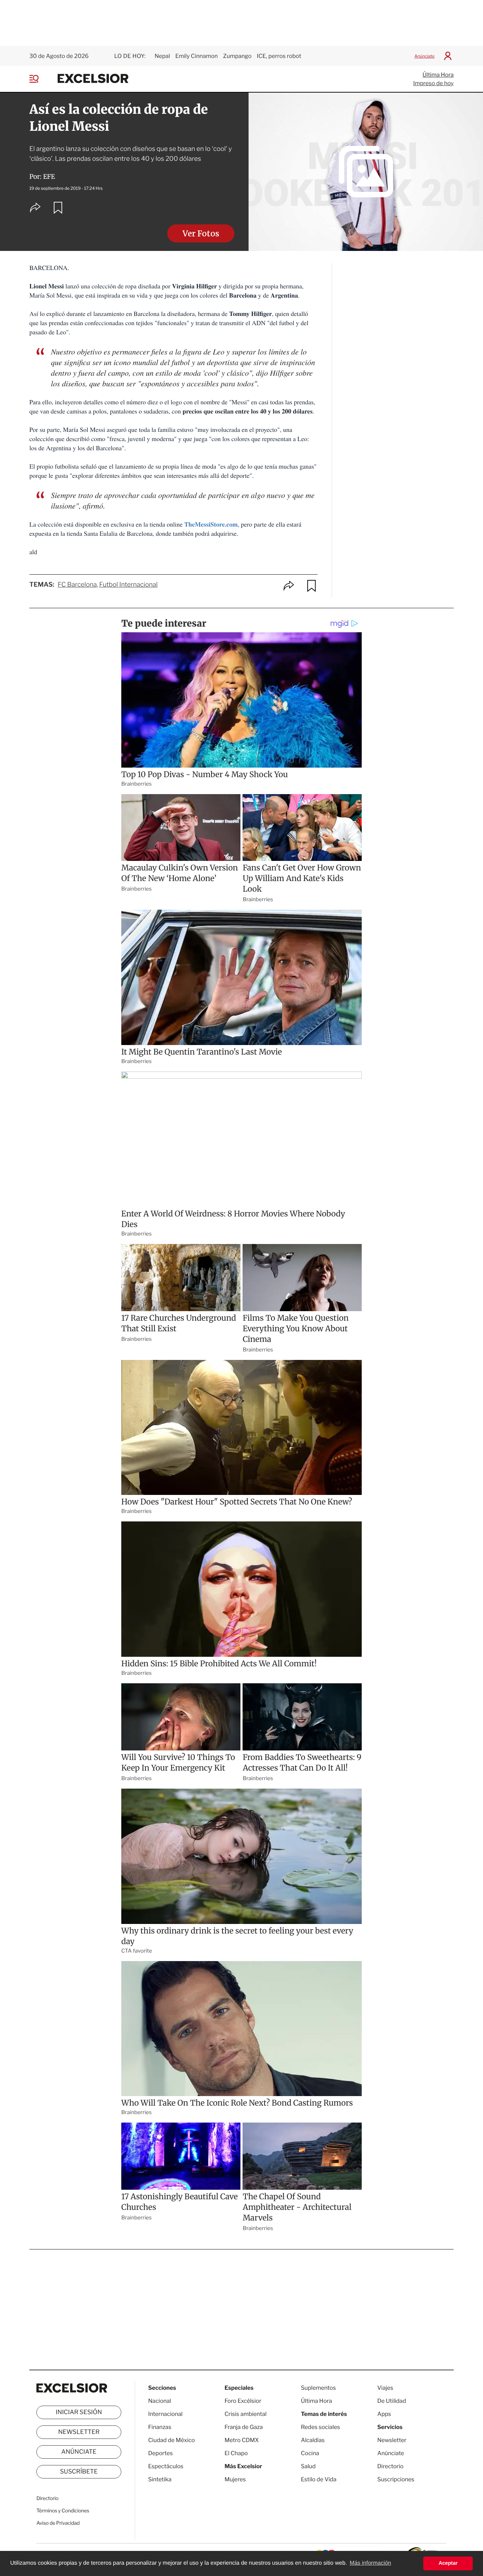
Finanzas (160, 2427)
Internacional (165, 2414)
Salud (308, 2466)
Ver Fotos (201, 234)
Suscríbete (79, 2472)
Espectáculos (166, 2466)
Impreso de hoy (433, 83)
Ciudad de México (171, 2440)
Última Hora (438, 75)
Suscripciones (396, 2479)
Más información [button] (370, 2563)
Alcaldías (313, 2440)
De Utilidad (392, 2401)
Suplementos (318, 2388)
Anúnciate (424, 56)
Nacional (160, 2401)
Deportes (161, 2453)
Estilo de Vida (319, 2479)
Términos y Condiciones (63, 2511)
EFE (49, 177)
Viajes (385, 2388)
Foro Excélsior (243, 2401)
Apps (384, 2414)
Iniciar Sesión (79, 2412)
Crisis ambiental (246, 2414)
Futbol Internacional (129, 585)
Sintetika (160, 2479)
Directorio (47, 2498)
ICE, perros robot (279, 56)
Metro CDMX (242, 2440)
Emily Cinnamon (197, 56)
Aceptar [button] (448, 2563)
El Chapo (236, 2453)
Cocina (310, 2453)
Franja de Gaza (244, 2427)
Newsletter (79, 2432)
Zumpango (237, 56)
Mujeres (235, 2479)
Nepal (162, 56)
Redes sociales (321, 2427)
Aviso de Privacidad (58, 2523)
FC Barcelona (77, 585)
